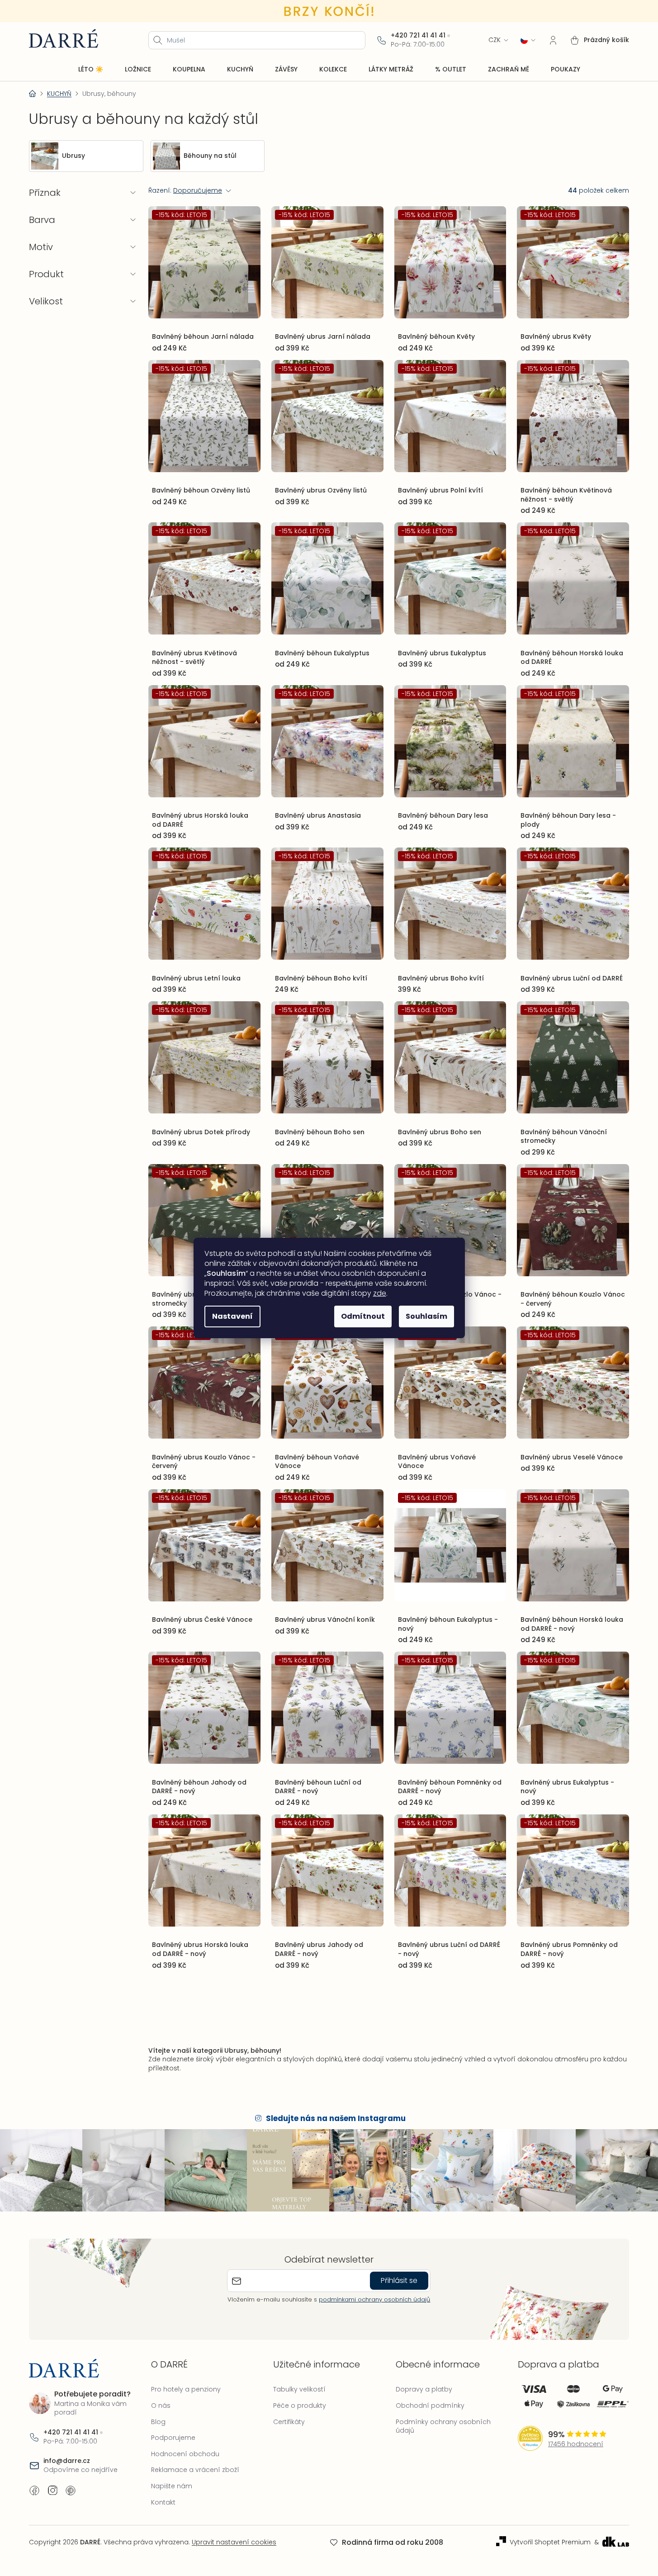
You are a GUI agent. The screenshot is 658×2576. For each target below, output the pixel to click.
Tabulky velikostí (299, 2389)
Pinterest (71, 2491)
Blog (158, 2422)
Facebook (34, 2491)
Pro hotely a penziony (186, 2389)
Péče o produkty (300, 2406)
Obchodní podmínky (430, 2406)
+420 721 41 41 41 (418, 36)
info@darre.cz (67, 2461)
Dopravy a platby (424, 2389)
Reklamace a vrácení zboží (195, 2470)
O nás (161, 2406)
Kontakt (163, 2502)
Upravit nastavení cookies (234, 2542)
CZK (495, 40)
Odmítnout (363, 1316)
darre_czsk (52, 2491)
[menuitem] (91, 70)
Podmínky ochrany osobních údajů (443, 2426)
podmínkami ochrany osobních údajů (374, 2299)
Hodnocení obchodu (185, 2454)
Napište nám (172, 2486)
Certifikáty (289, 2422)
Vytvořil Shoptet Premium (550, 2542)
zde (380, 1293)
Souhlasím (426, 1316)
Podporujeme (173, 2438)
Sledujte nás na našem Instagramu (336, 2119)
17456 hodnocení (576, 2444)
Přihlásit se (399, 2280)
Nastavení (232, 1316)
